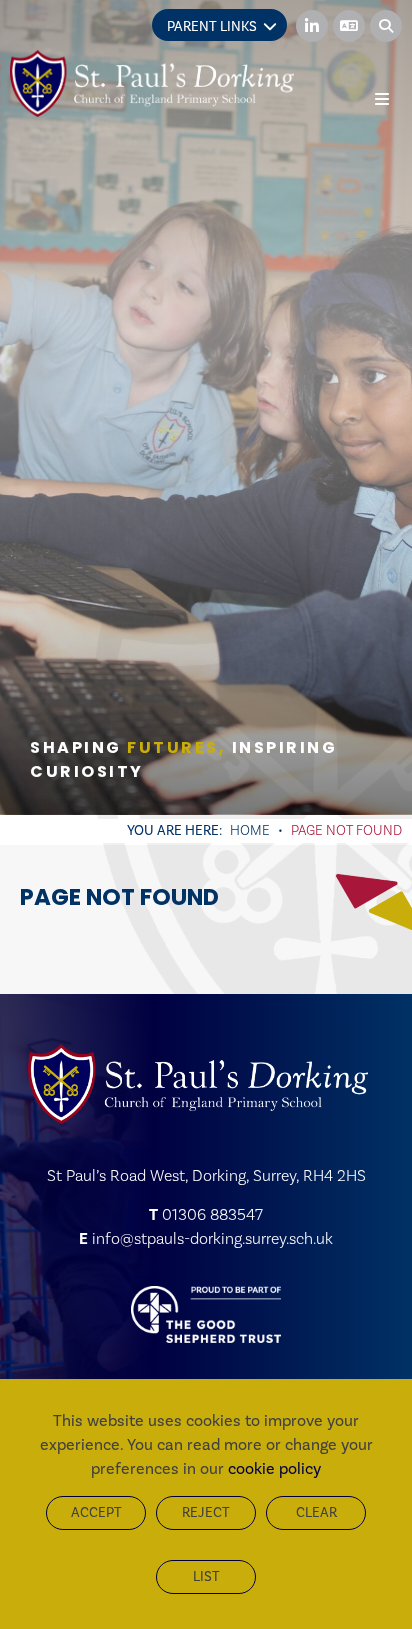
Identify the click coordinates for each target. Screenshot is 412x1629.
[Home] (152, 83)
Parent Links (212, 26)
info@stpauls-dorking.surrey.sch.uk (212, 1238)
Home (250, 830)
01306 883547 (212, 1214)
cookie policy (274, 1468)
